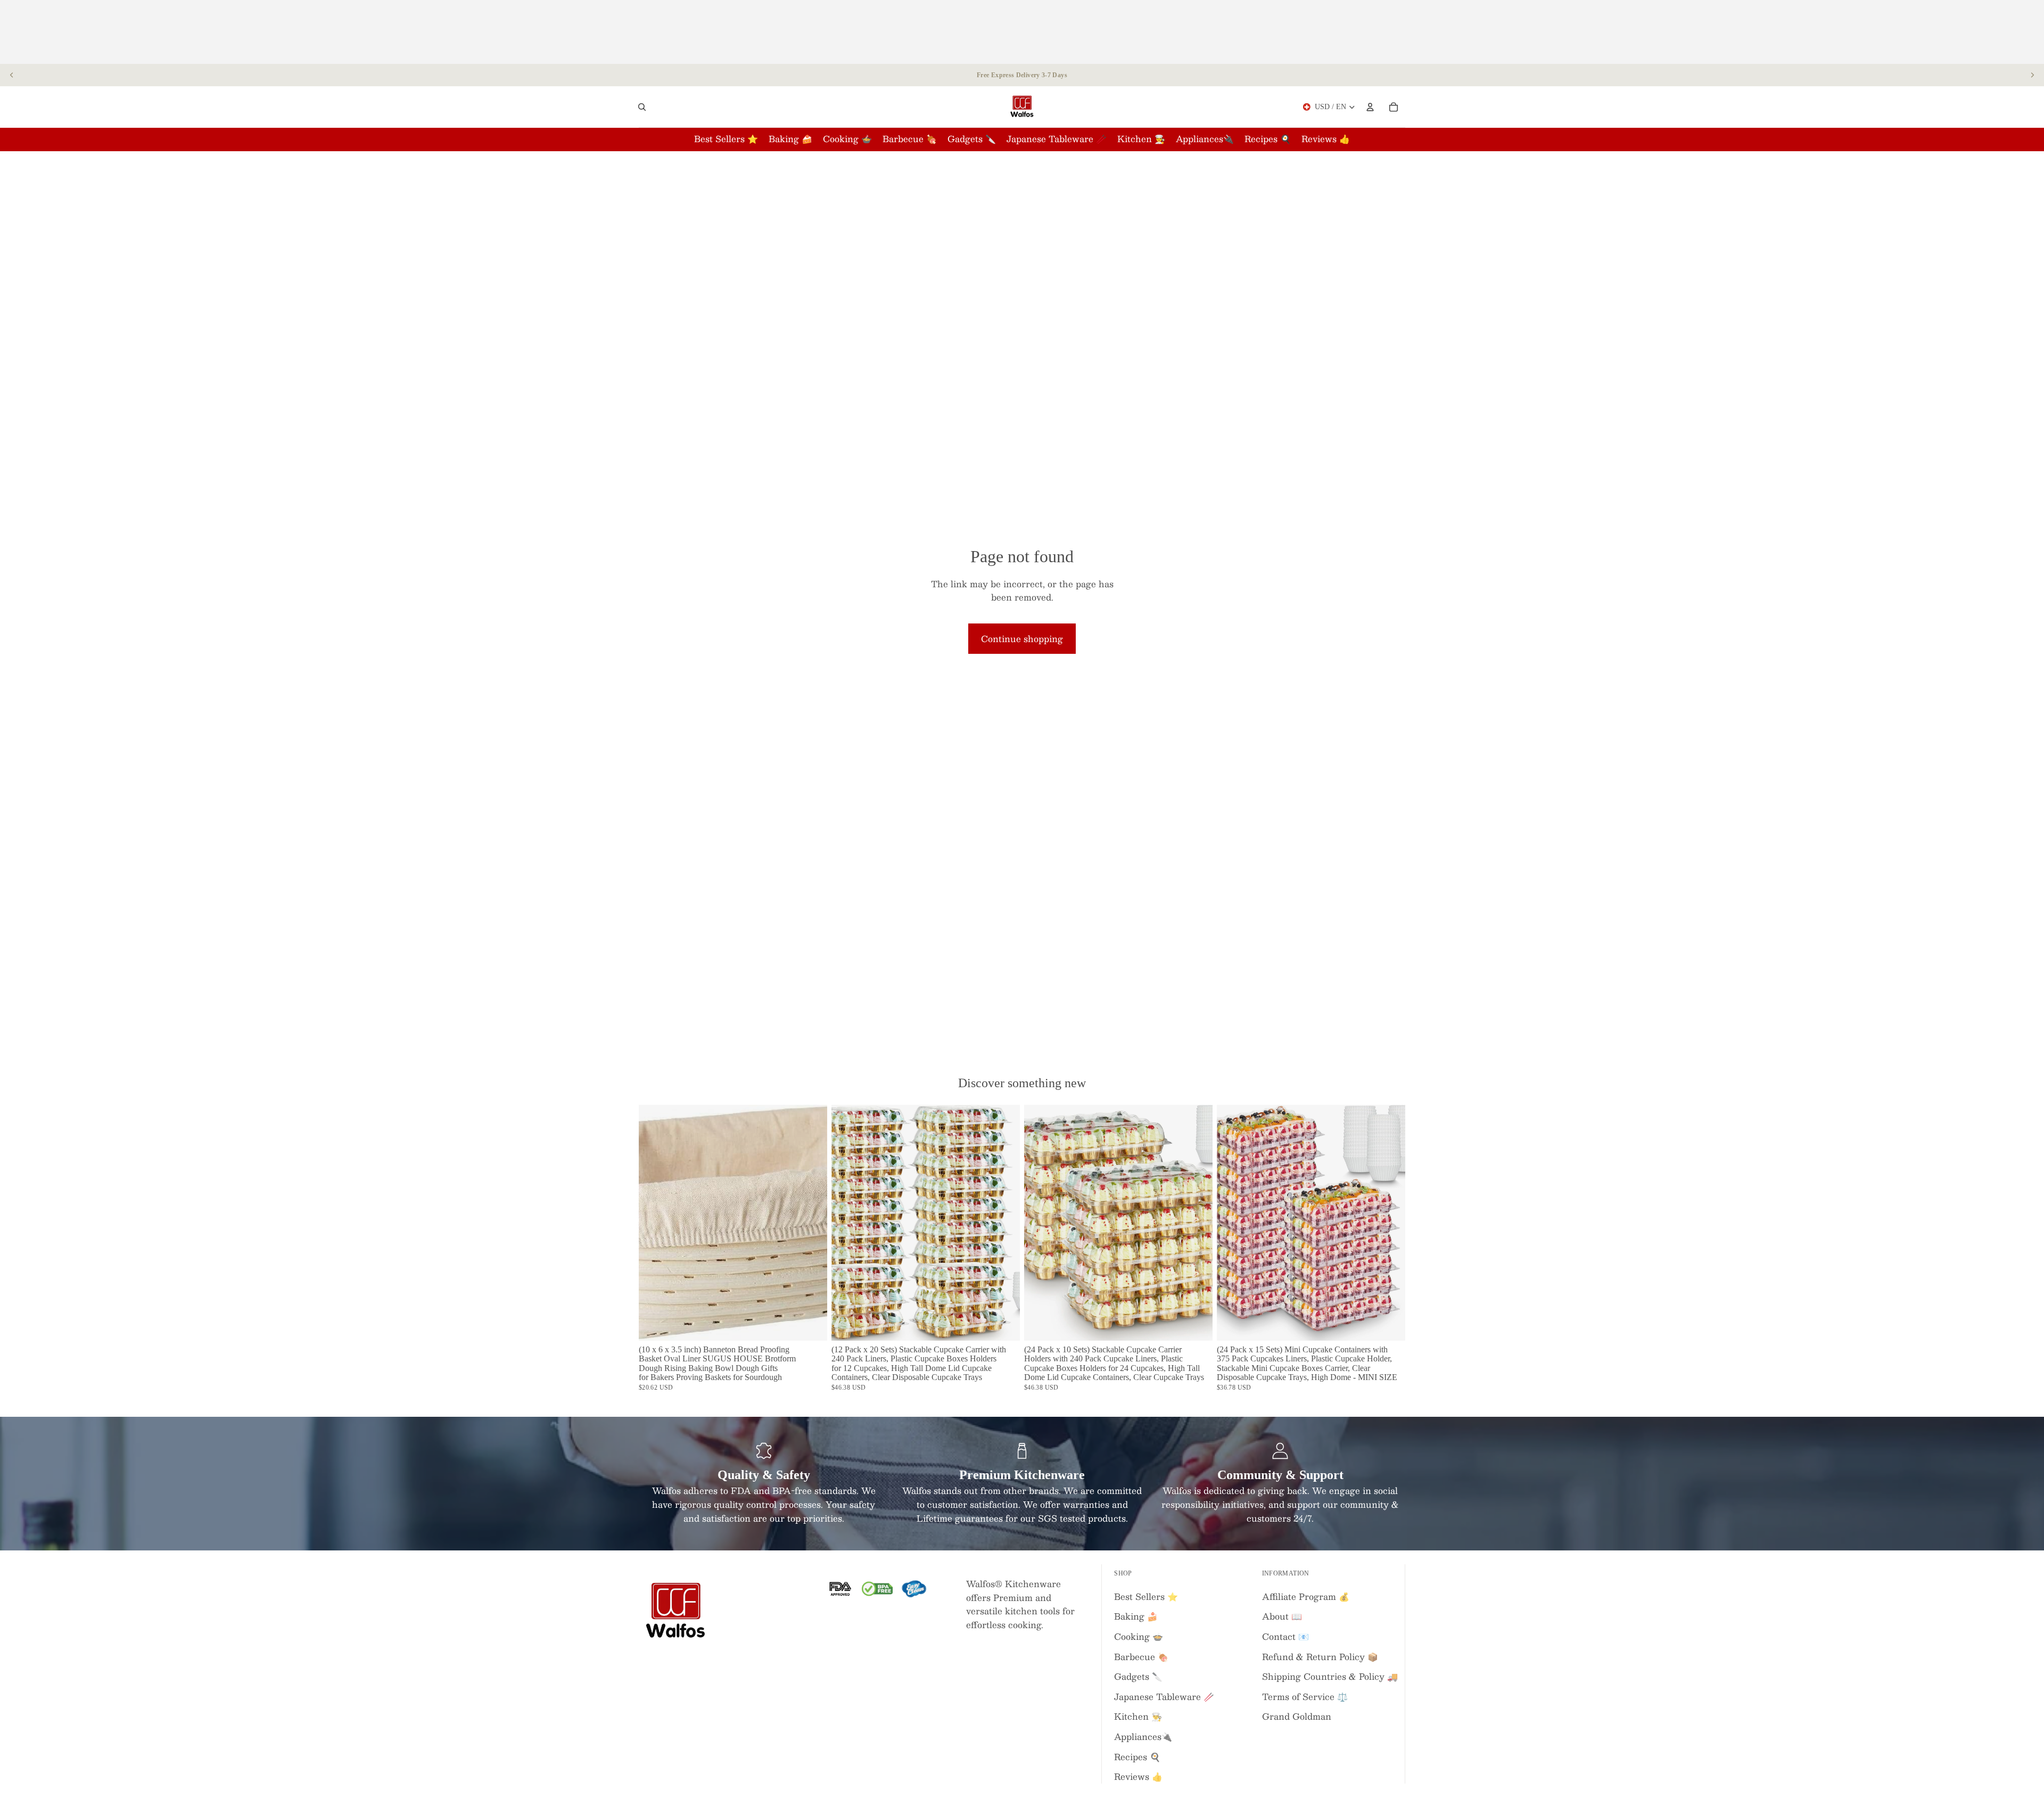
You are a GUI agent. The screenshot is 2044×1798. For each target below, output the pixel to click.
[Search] (642, 107)
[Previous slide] (12, 75)
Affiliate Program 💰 (1306, 1596)
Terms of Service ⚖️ (1305, 1697)
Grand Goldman (1297, 1716)
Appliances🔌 (1143, 1737)
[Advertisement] (1022, 32)
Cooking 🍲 (1139, 1636)
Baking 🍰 (1136, 1616)
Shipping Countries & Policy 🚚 (1330, 1676)
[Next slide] (2032, 75)
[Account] (1370, 107)
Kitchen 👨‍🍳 (1138, 1716)
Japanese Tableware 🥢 (1164, 1697)
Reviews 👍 (1138, 1776)
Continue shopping (1022, 639)
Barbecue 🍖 (1141, 1657)
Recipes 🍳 (1137, 1757)
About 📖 (1282, 1616)
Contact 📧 (1285, 1636)
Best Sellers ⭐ (1146, 1596)
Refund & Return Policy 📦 (1320, 1657)
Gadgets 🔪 (1138, 1676)
